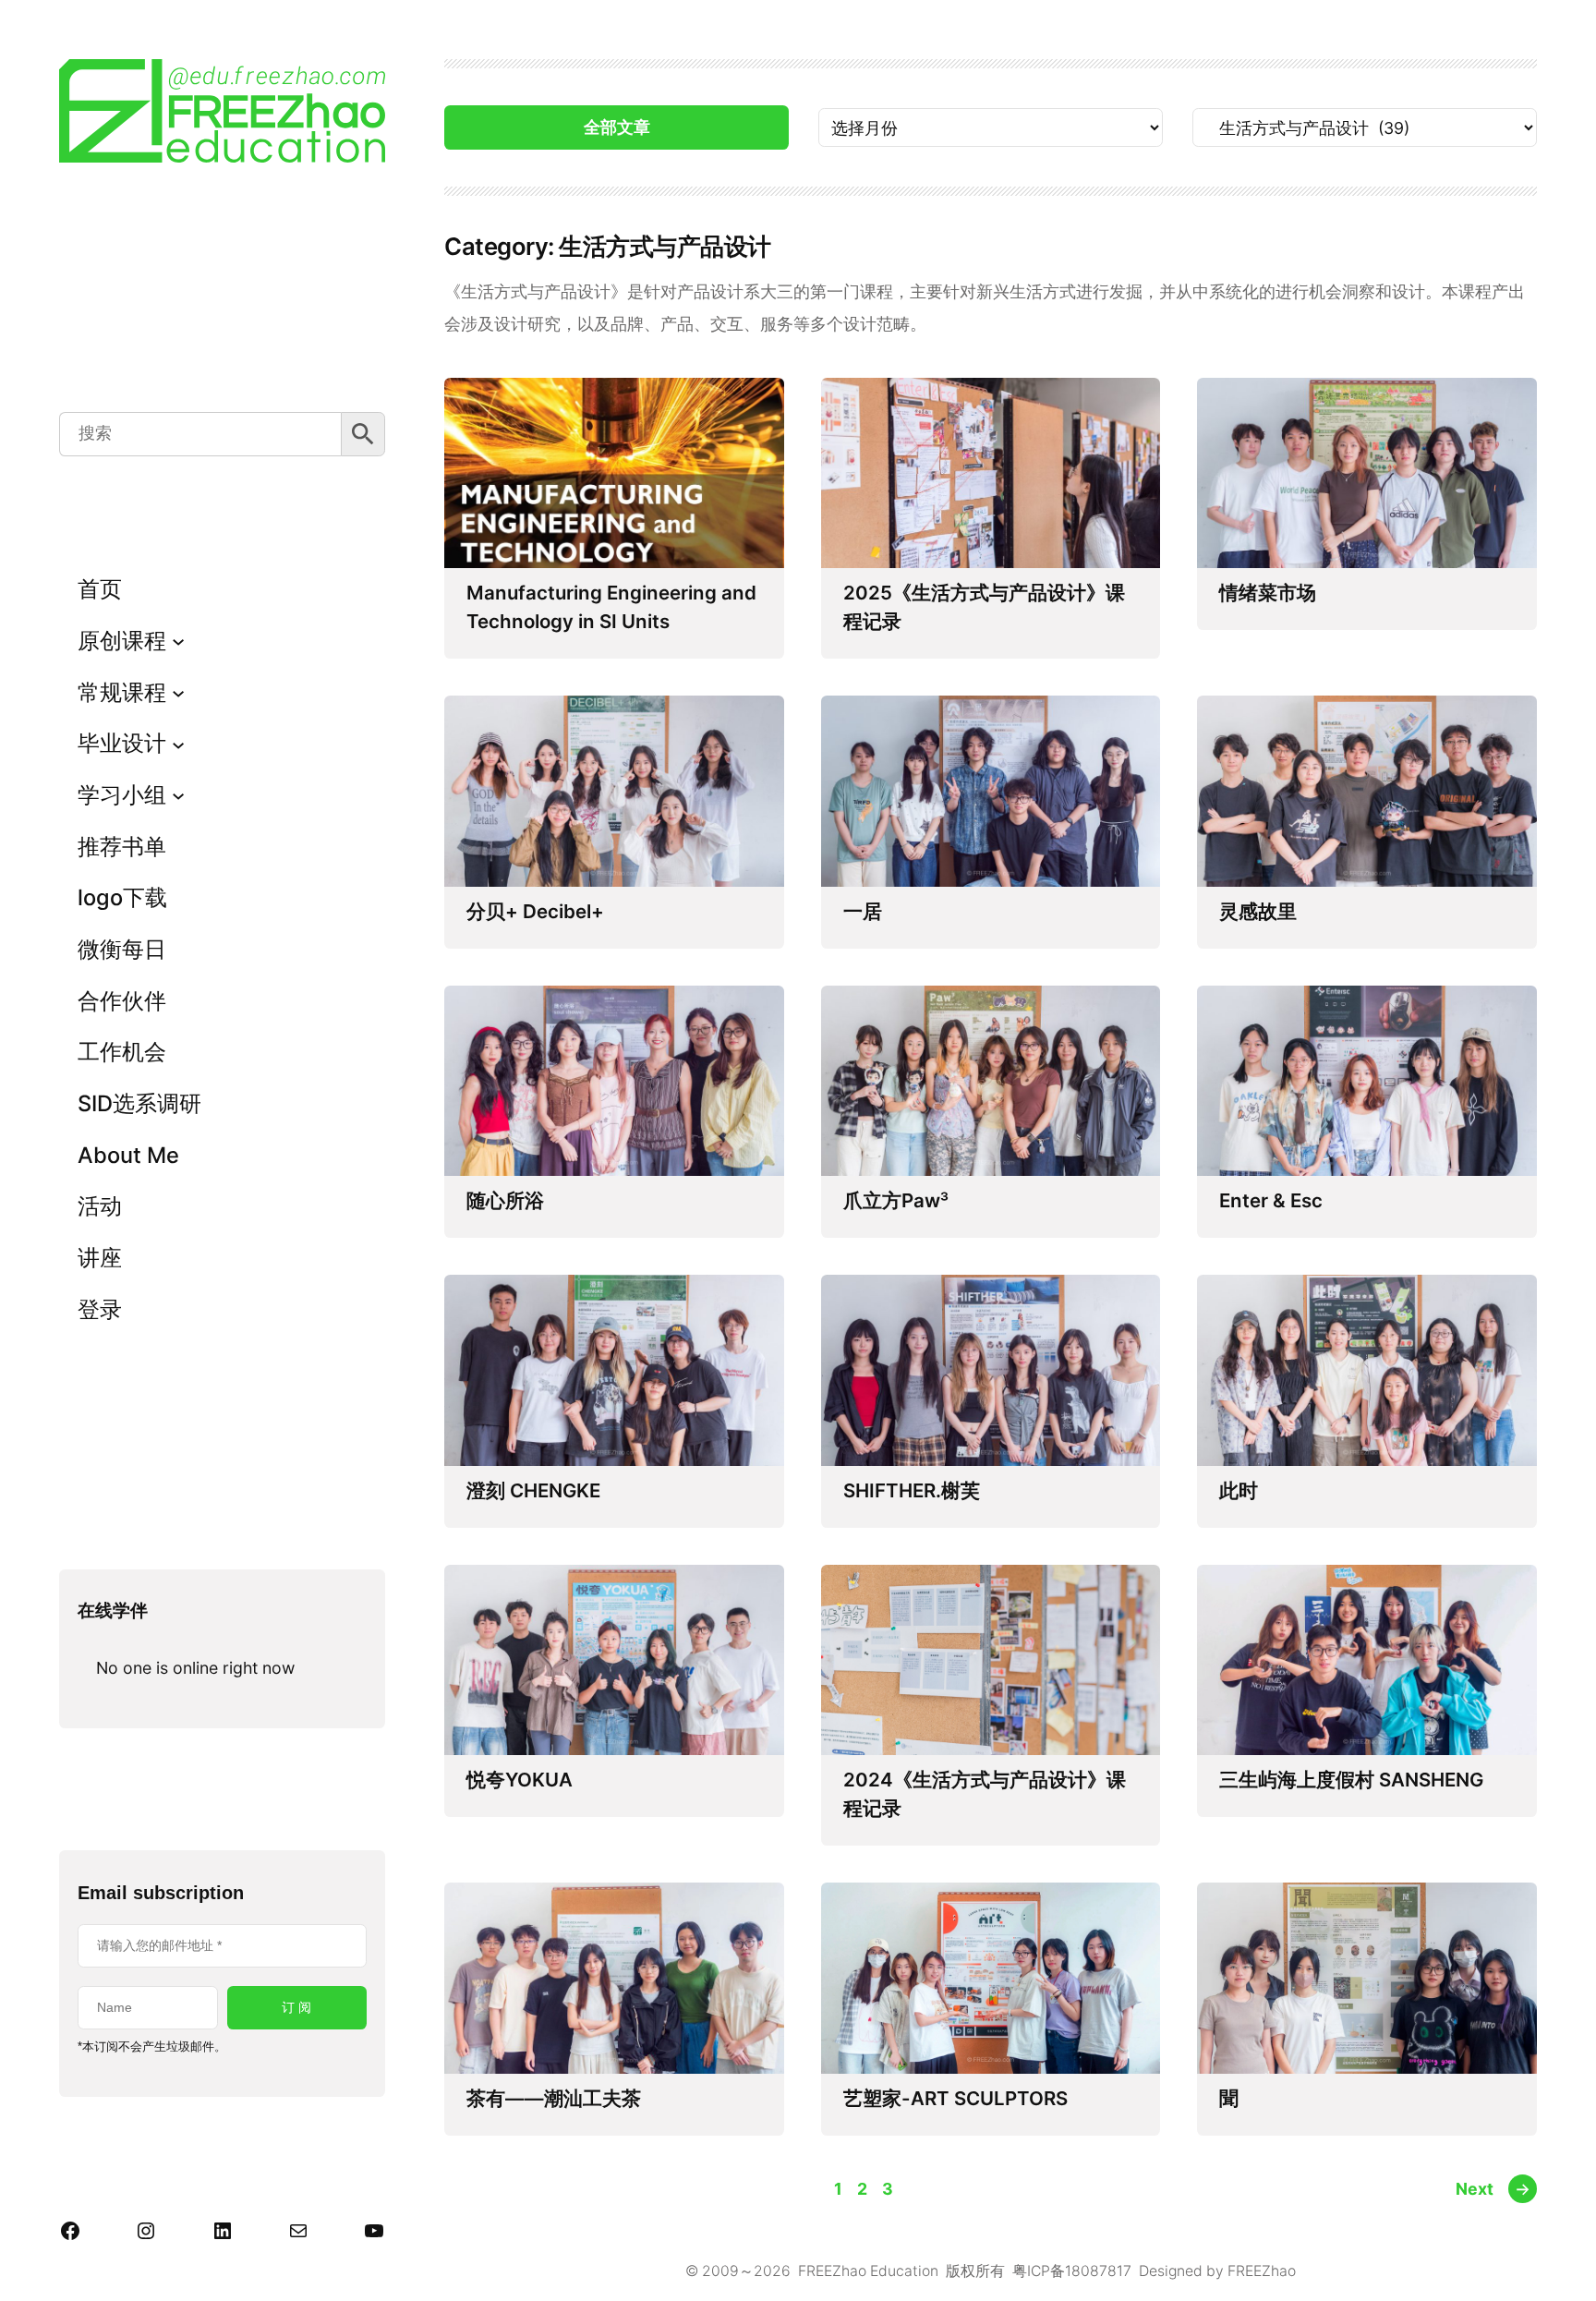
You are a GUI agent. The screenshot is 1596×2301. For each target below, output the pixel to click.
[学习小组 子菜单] (178, 795)
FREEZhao (1262, 2271)
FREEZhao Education (868, 2271)
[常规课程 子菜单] (178, 692)
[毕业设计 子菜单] (178, 744)
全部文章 (617, 127)
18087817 (1098, 2271)
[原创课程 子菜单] (178, 641)
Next (1493, 2189)
